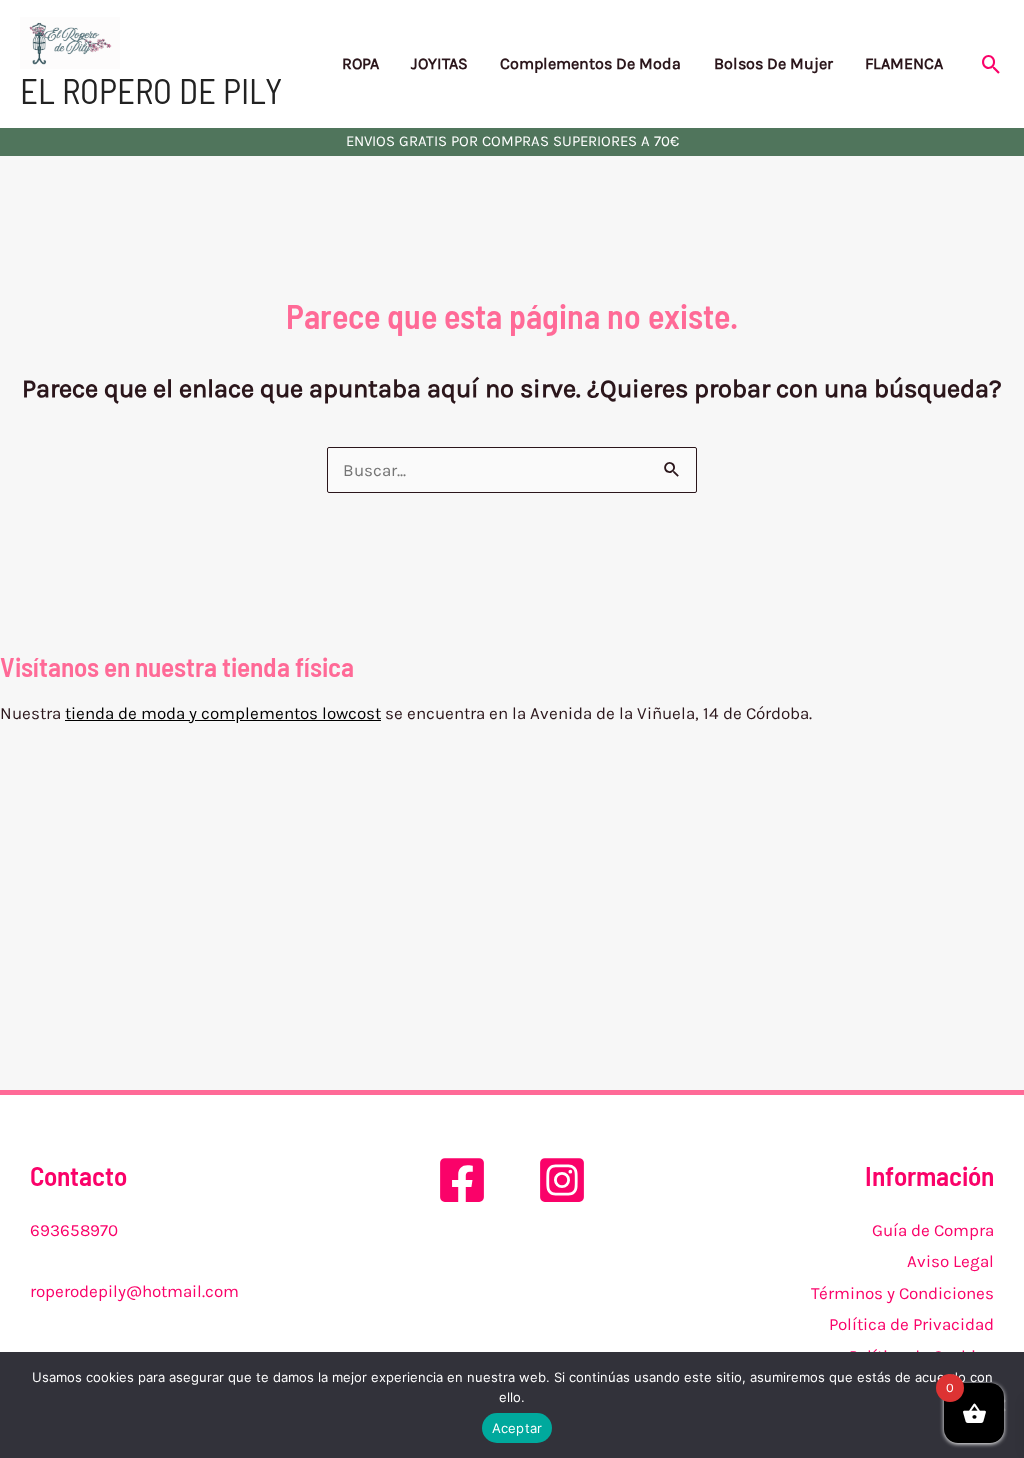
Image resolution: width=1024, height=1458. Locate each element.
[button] (991, 64)
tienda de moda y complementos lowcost (223, 713)
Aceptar (517, 1428)
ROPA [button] (360, 63)
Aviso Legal (950, 1261)
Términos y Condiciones (902, 1293)
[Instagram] (562, 1180)
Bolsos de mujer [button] (773, 63)
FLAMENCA (904, 63)
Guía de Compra (933, 1230)
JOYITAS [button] (439, 63)
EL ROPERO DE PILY (151, 90)
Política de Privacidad (911, 1324)
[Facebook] (462, 1180)
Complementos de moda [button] (590, 63)
